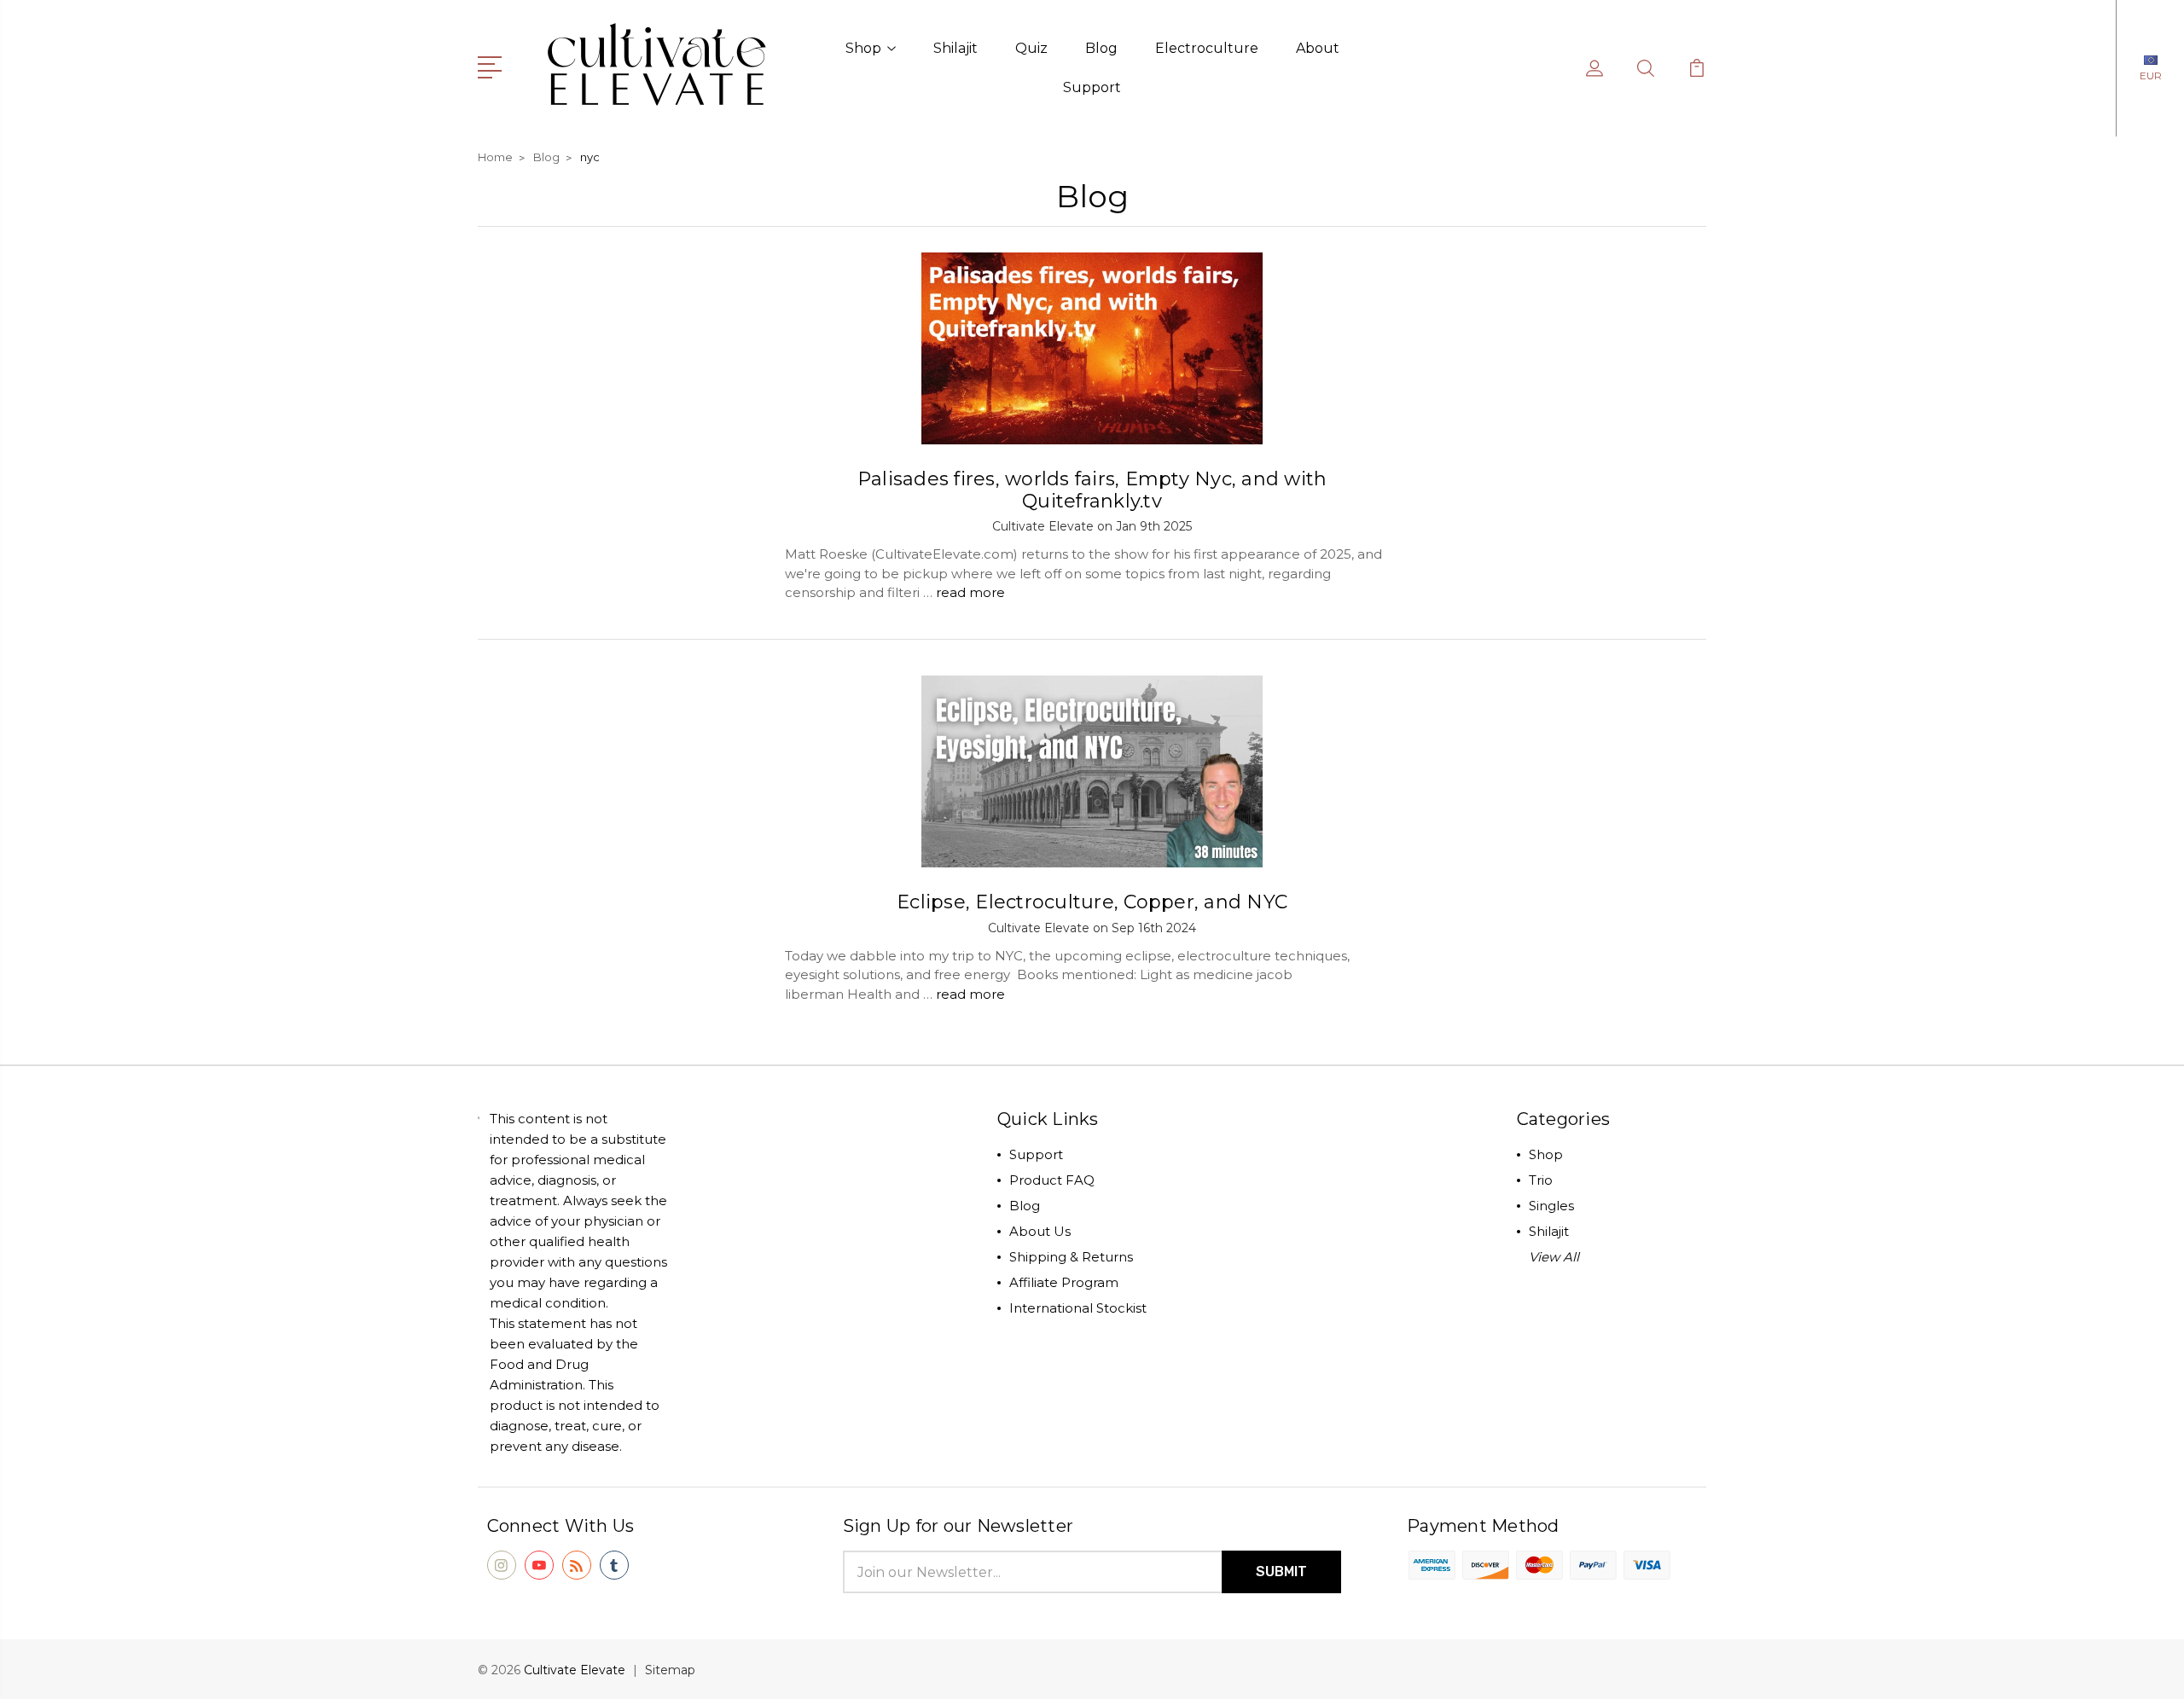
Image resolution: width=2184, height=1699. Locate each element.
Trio (1541, 1180)
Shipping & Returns (1071, 1257)
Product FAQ (1052, 1180)
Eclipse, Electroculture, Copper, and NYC (1092, 902)
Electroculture (1207, 48)
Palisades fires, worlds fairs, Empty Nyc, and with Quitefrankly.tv (1092, 490)
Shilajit (955, 48)
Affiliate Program (1064, 1282)
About (1318, 48)
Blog (1101, 48)
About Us (1040, 1231)
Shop (863, 48)
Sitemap (670, 1670)
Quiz (1031, 48)
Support (1092, 87)
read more (970, 592)
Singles (1551, 1206)
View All (1554, 1257)
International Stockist (1078, 1308)
